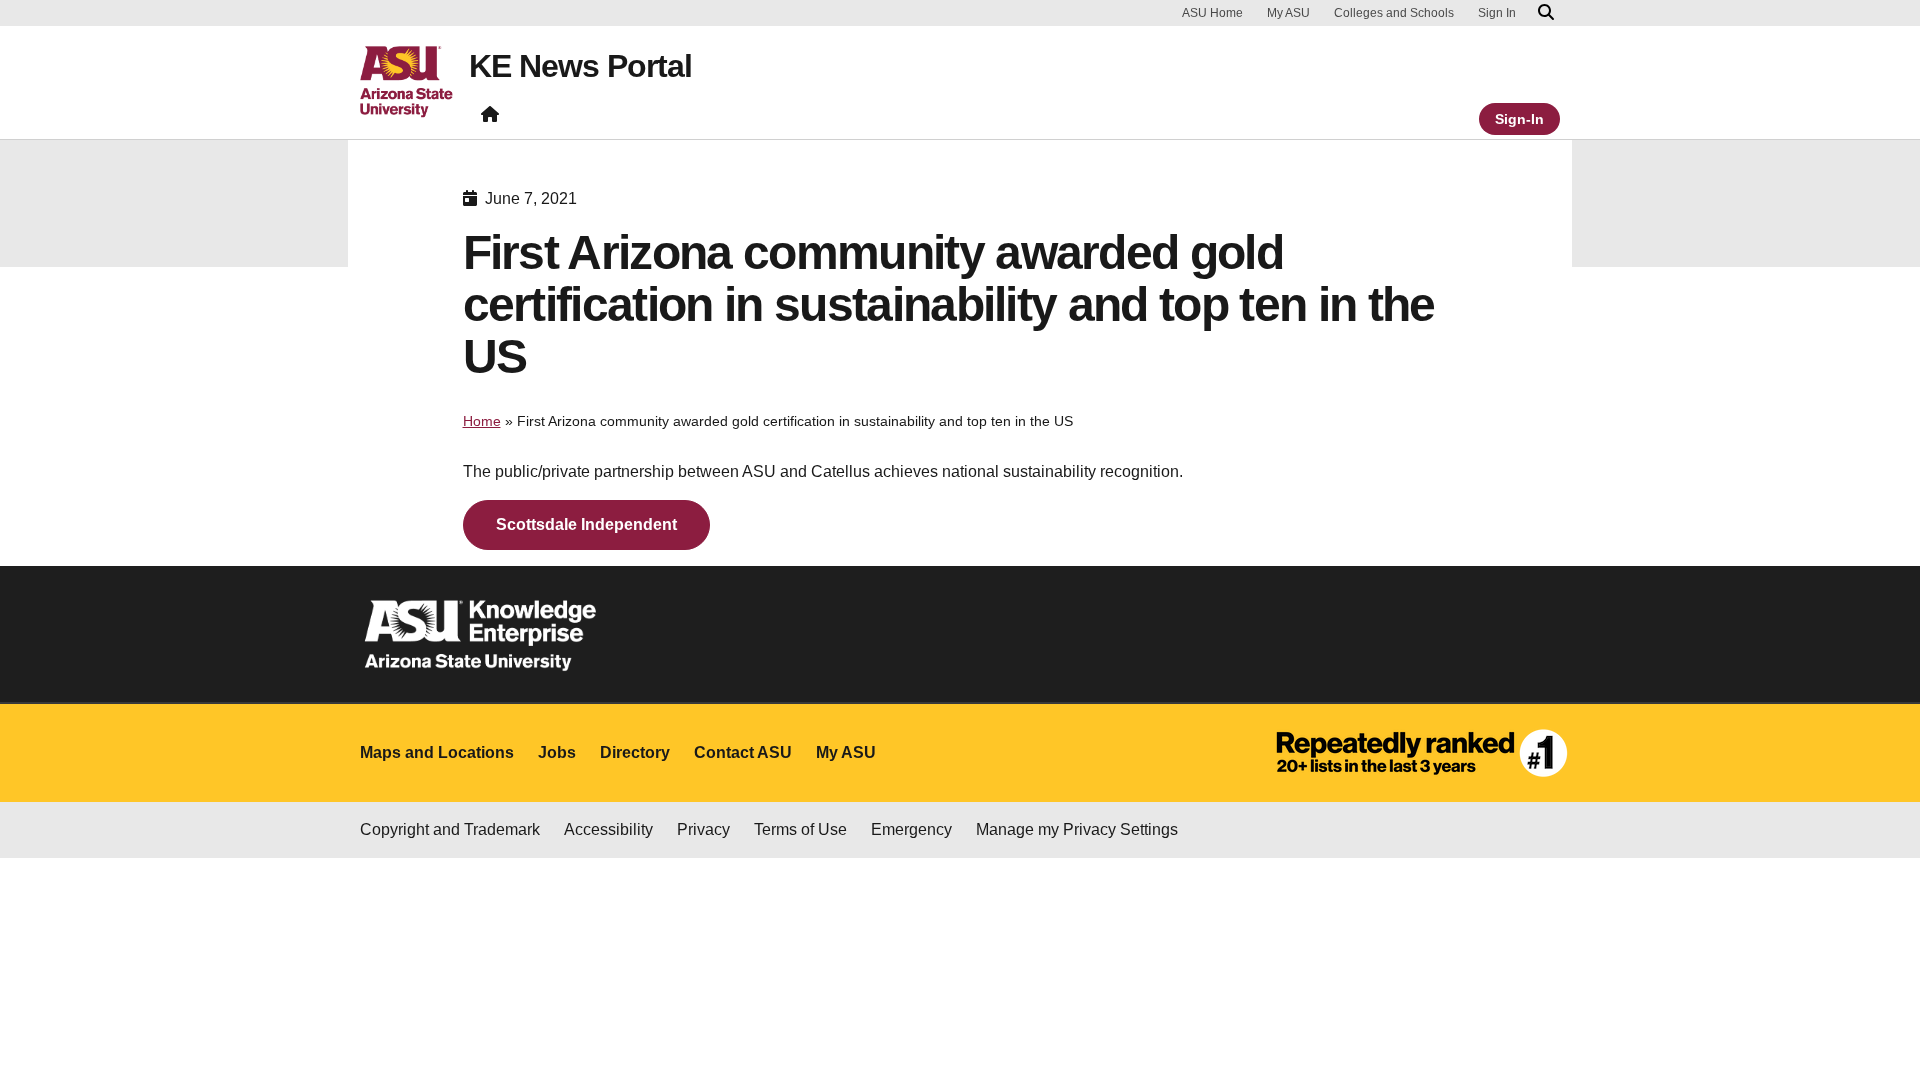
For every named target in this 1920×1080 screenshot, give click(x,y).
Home (482, 421)
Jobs (557, 752)
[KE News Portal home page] (490, 118)
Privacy (703, 829)
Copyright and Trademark (450, 829)
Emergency (911, 829)
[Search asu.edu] (1546, 13)
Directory (635, 752)
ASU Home (1212, 13)
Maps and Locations (437, 752)
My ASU (1288, 13)
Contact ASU (743, 752)
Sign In (1497, 13)
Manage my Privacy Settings (1077, 829)
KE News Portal (580, 66)
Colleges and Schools (1394, 13)
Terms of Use (800, 829)
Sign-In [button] (1519, 119)
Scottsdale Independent (586, 524)
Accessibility (608, 829)
